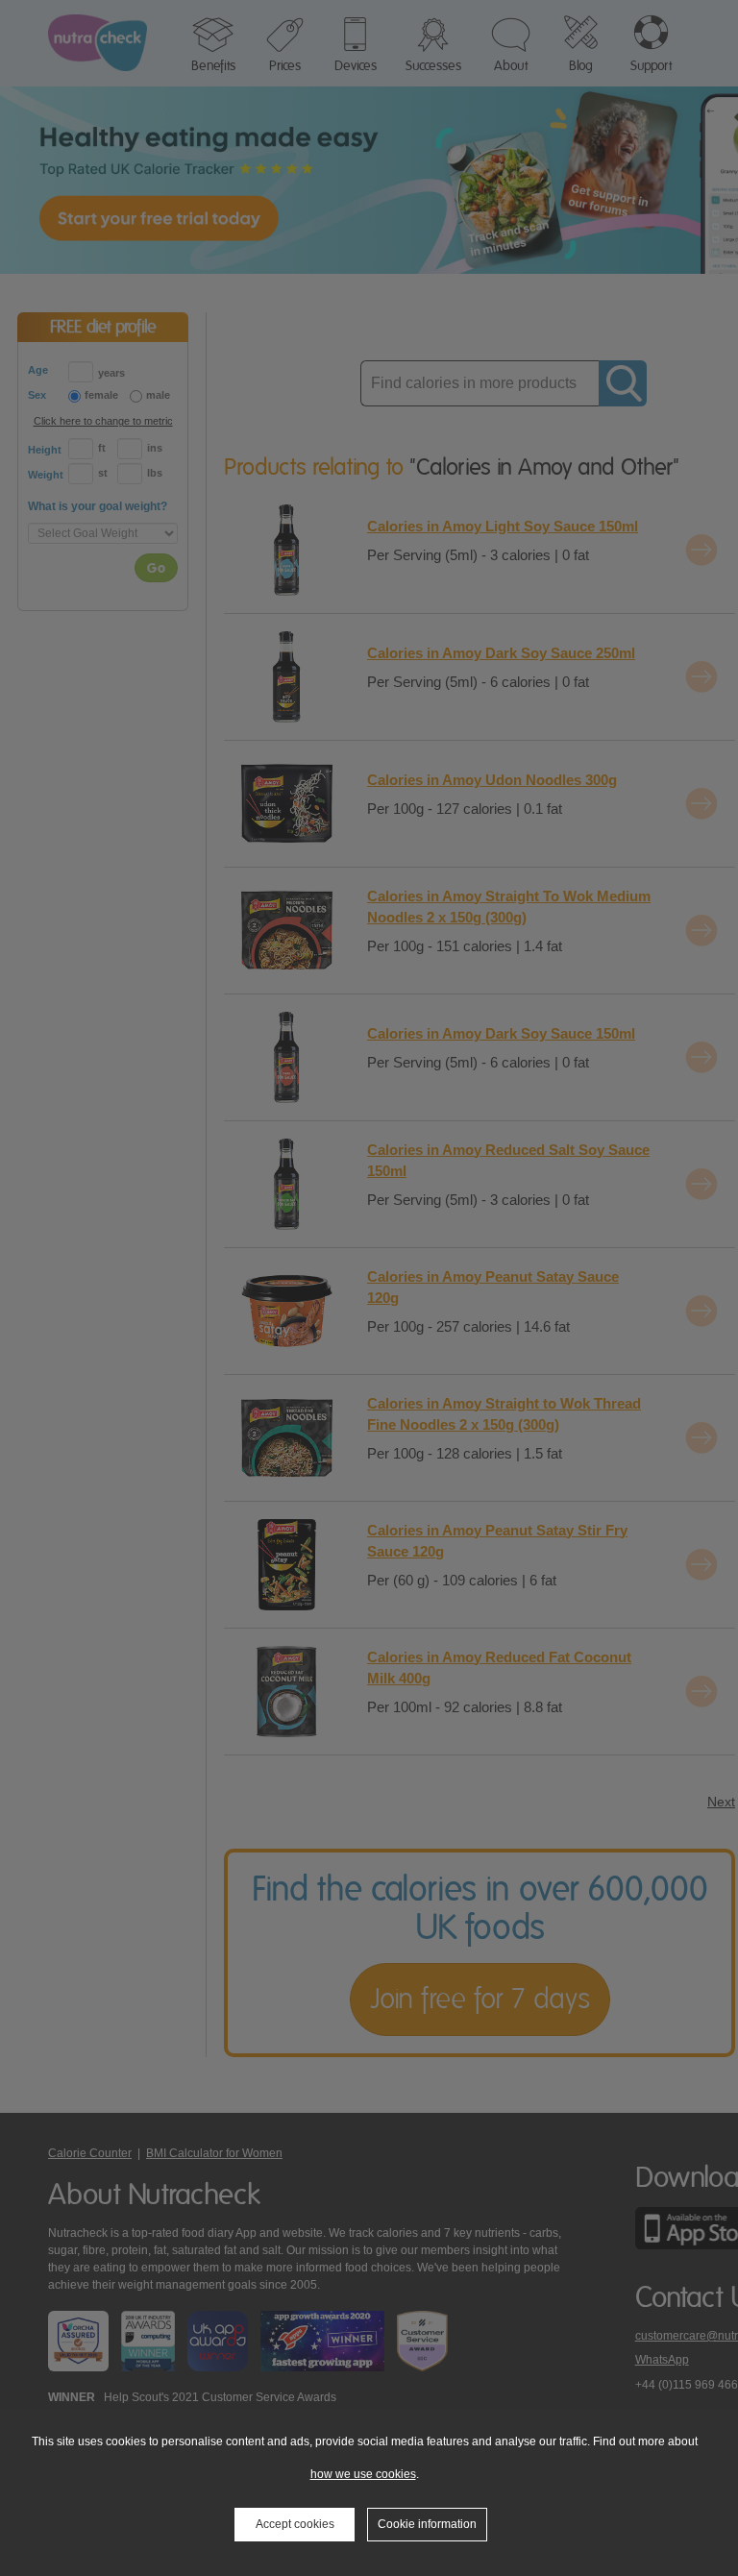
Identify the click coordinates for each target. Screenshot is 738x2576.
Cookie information (427, 2524)
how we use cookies (363, 2474)
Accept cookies (295, 2524)
